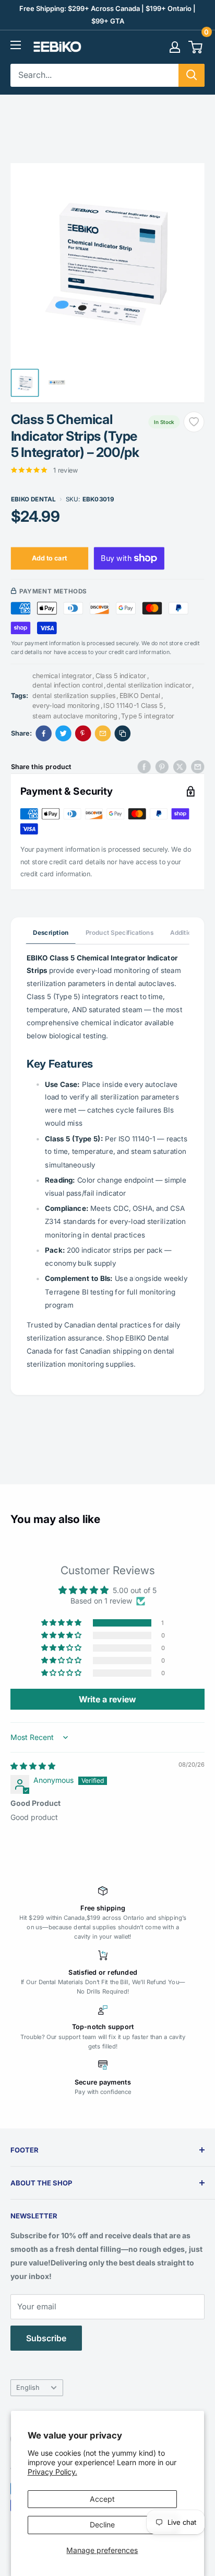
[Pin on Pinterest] (83, 733)
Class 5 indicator (121, 675)
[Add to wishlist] (194, 422)
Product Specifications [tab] (120, 932)
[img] (33, 1766)
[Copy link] (123, 733)
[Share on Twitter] (63, 733)
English (28, 2388)
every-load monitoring (66, 705)
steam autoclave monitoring (75, 715)
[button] (62, 1623)
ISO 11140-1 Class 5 (133, 705)
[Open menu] (16, 45)
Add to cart (49, 558)
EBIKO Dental (33, 499)
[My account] (175, 47)
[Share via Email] (103, 733)
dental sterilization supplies (74, 695)
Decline (102, 2525)
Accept (102, 2499)
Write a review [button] (107, 1699)
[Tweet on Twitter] (180, 766)
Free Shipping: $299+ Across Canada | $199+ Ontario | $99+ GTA (107, 15)
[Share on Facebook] (44, 733)
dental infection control (68, 685)
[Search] (192, 75)
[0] (196, 47)
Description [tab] (51, 932)
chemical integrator (62, 675)
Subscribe (46, 2338)
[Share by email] (198, 766)
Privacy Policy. (52, 2472)
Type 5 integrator (148, 715)
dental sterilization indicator (149, 685)
